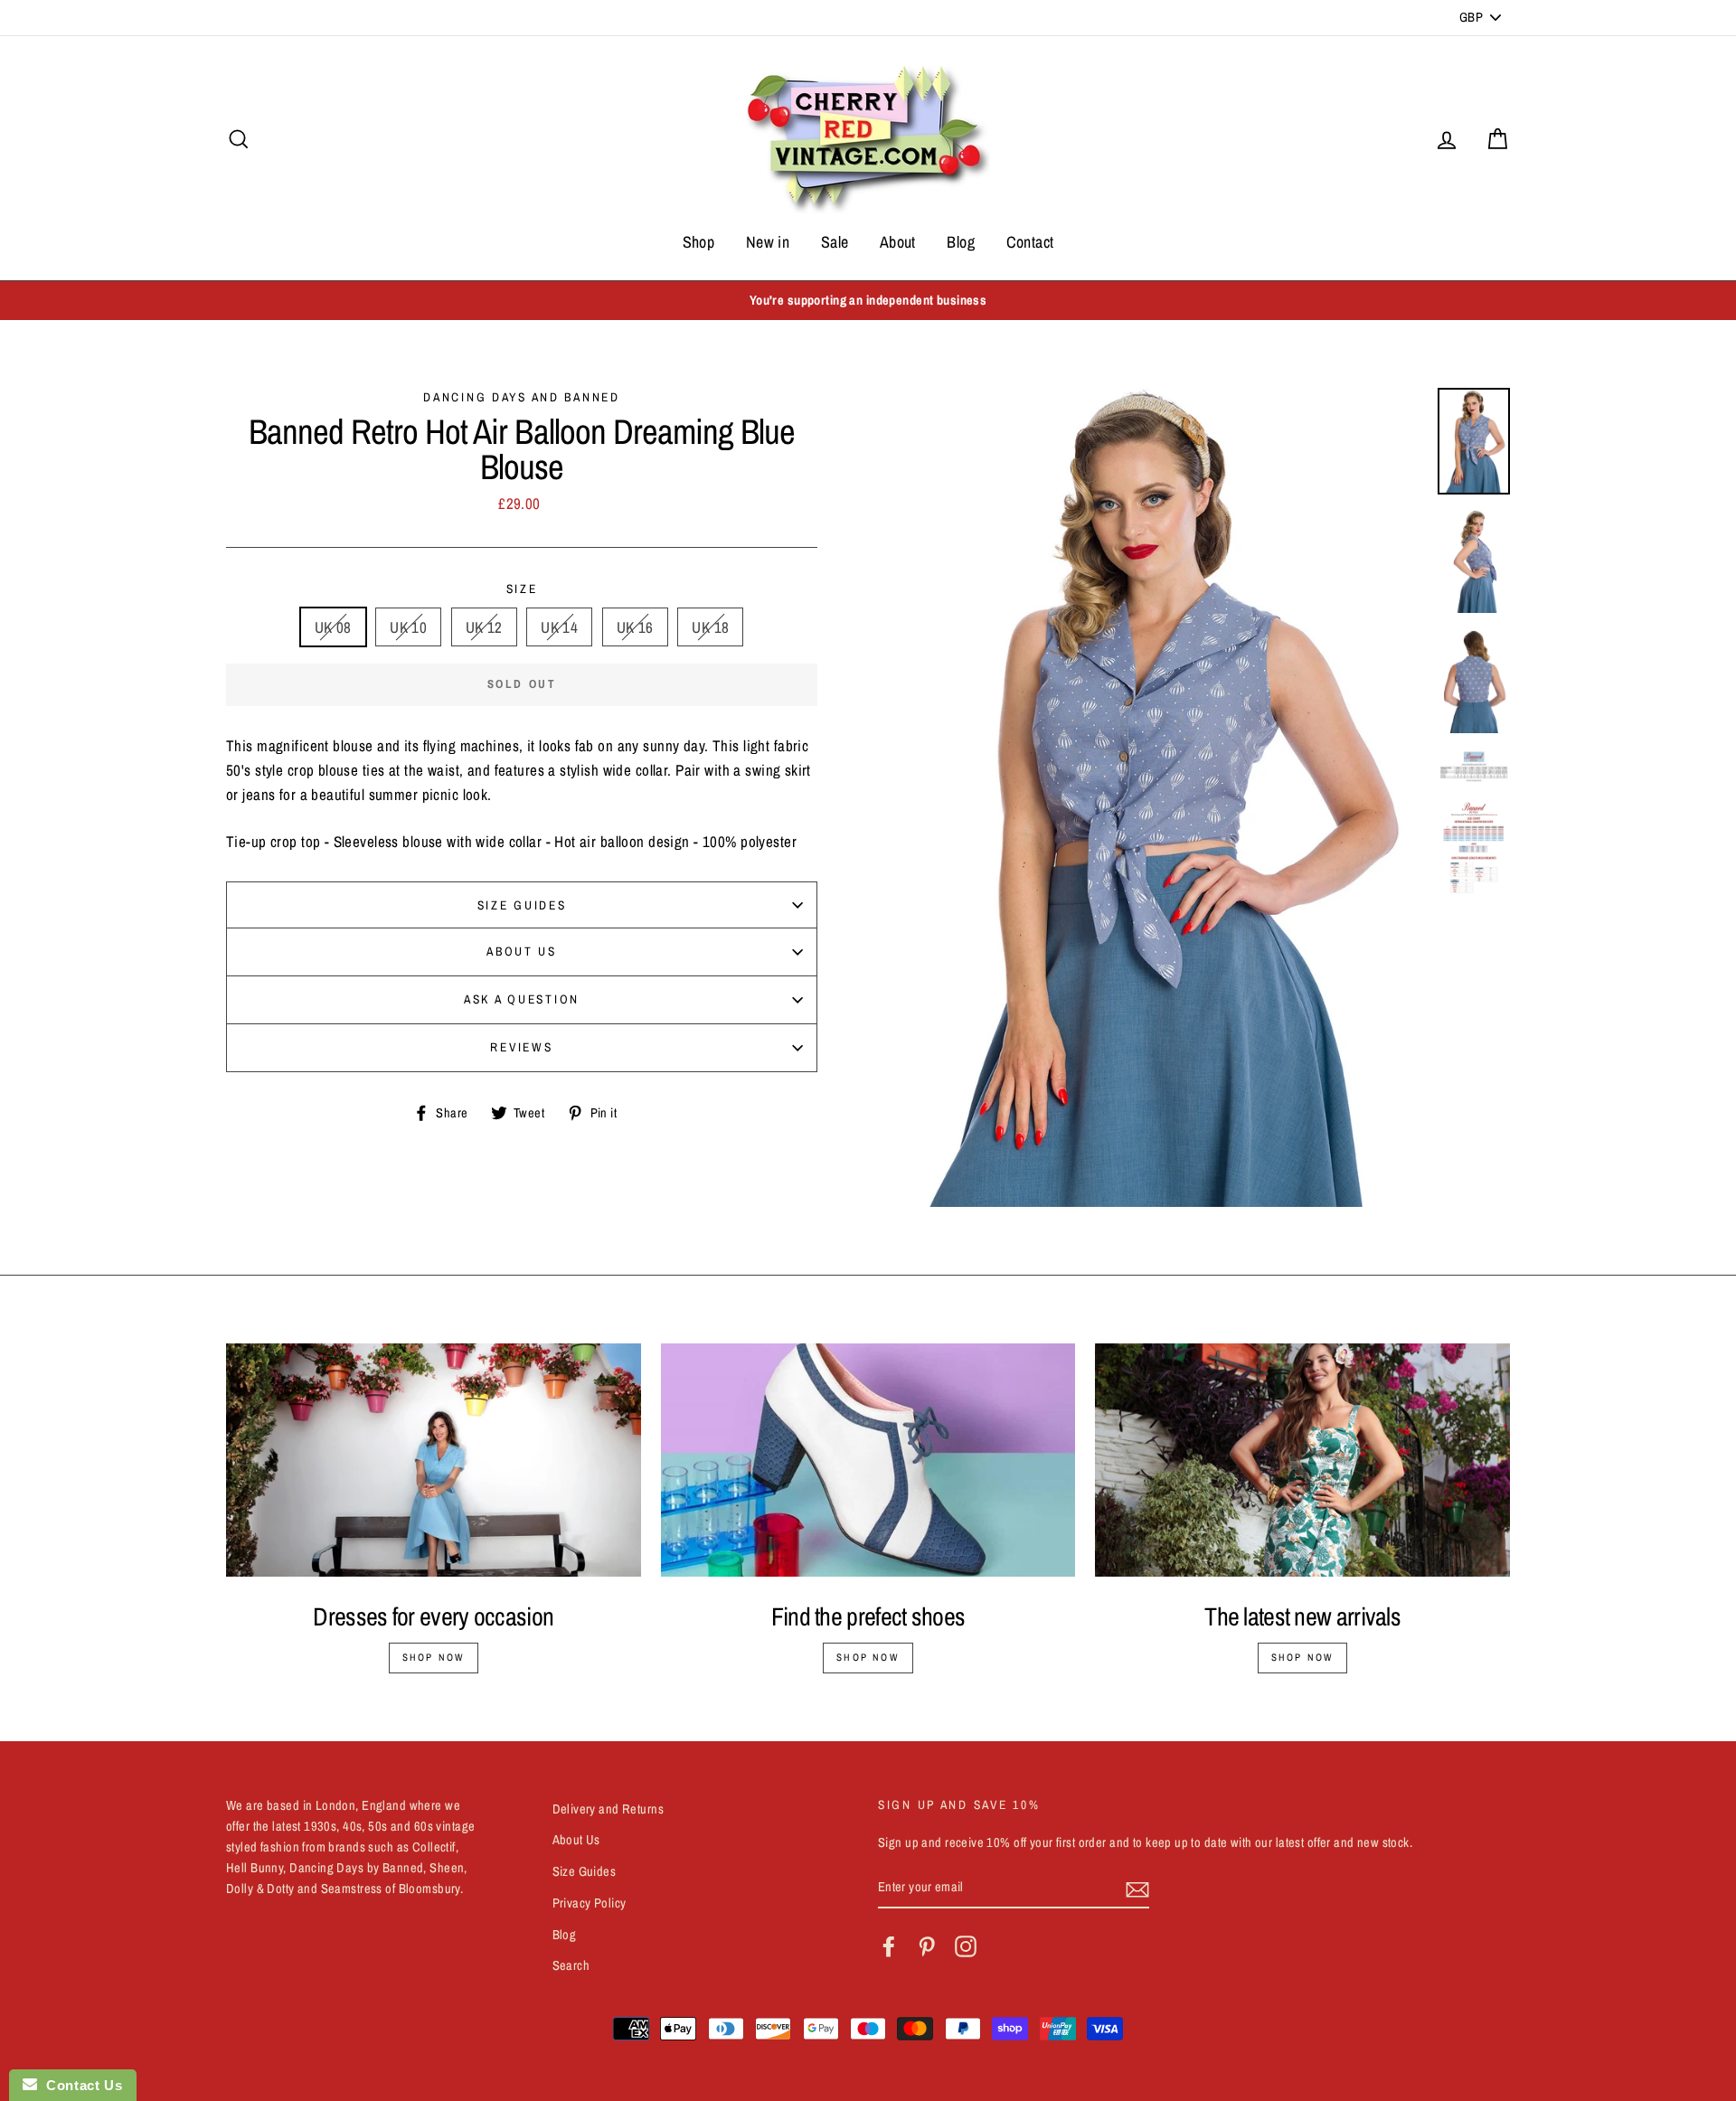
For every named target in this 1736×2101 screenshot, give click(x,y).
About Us (522, 951)
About (898, 242)
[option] (868, 301)
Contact (1030, 242)
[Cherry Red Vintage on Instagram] (966, 1946)
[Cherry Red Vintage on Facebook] (889, 1946)
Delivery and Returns (609, 1809)
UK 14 (559, 627)
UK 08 (333, 627)
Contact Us (80, 2085)
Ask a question (522, 999)
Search (571, 1965)
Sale (835, 242)
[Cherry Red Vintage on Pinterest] (927, 1946)
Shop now (434, 1657)
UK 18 (710, 627)
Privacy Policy (590, 1903)
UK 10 (408, 627)
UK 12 (484, 627)
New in (768, 242)
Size (522, 589)
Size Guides (522, 905)
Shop (699, 242)
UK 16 (635, 627)
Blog (961, 242)
